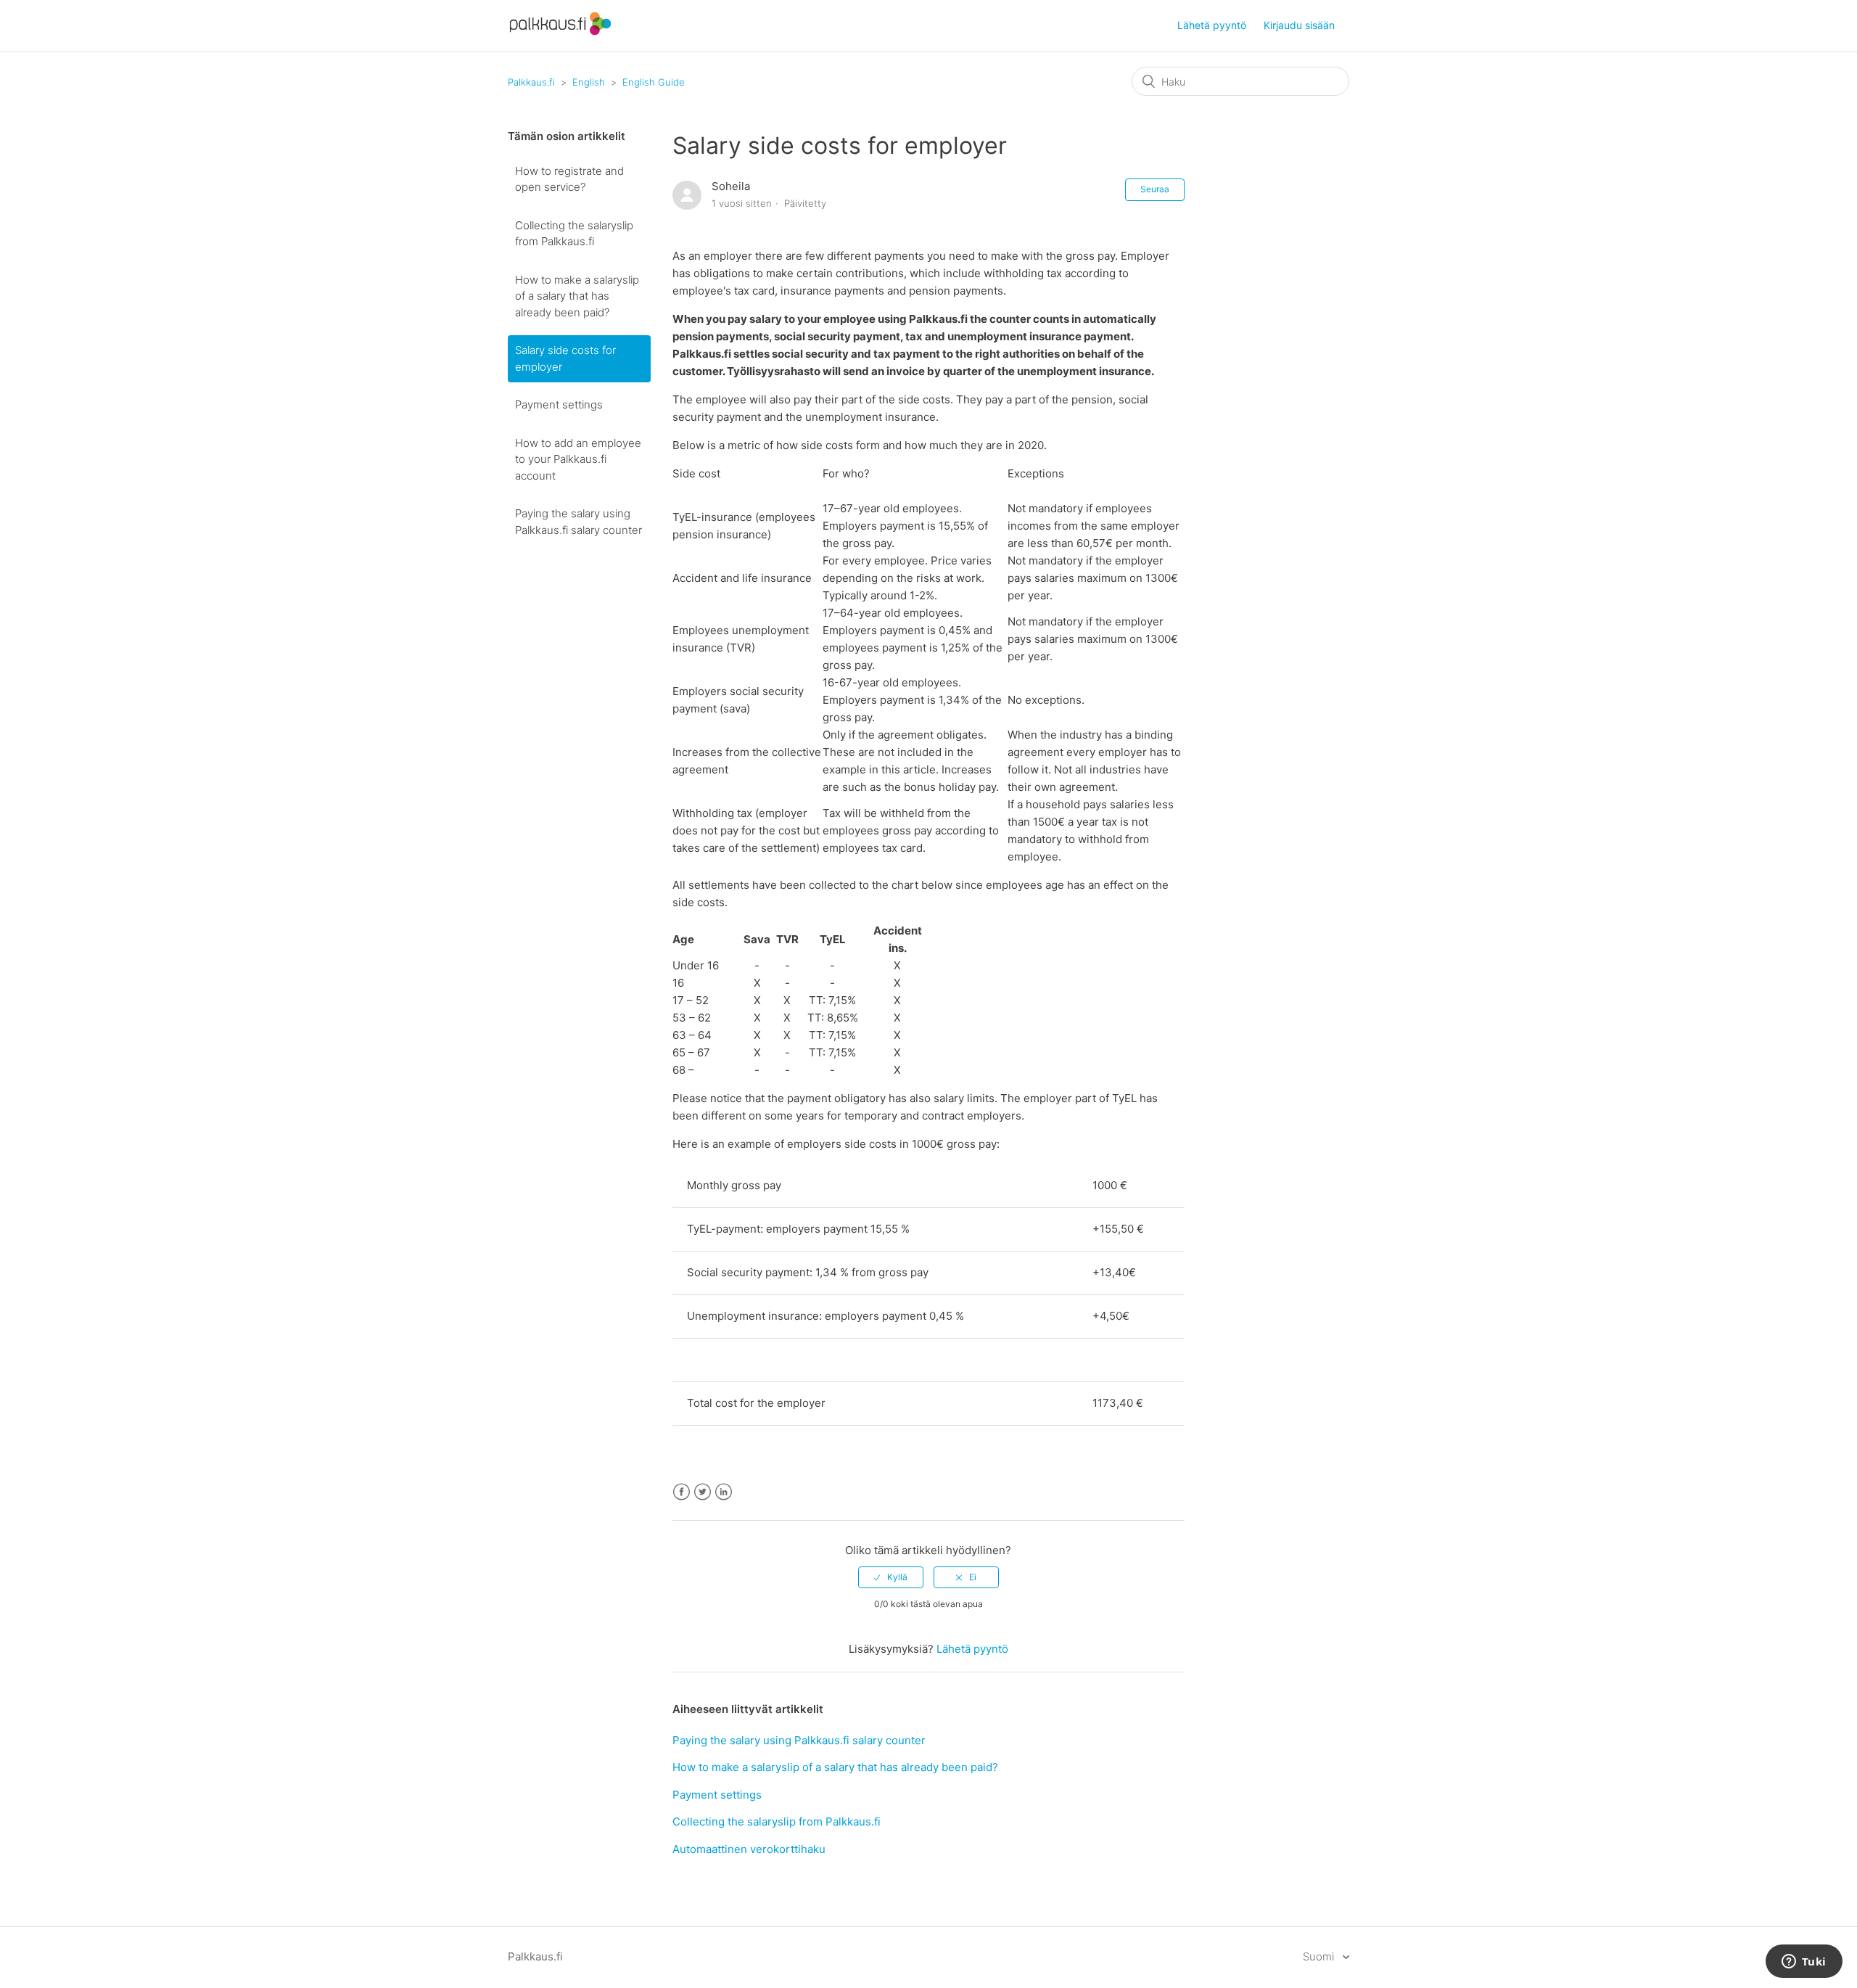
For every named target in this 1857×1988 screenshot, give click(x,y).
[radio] (891, 1577)
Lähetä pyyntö (1212, 25)
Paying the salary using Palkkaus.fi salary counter (578, 522)
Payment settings (559, 404)
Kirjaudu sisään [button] (1299, 25)
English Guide (654, 82)
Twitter (703, 1492)
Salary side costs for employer (565, 358)
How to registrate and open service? (569, 179)
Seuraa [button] (1155, 189)
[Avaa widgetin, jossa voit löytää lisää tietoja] (1804, 1963)
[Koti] (560, 33)
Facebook (682, 1492)
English (589, 82)
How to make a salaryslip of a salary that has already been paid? (577, 296)
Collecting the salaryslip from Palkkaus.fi (574, 234)
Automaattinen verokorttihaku (749, 1849)
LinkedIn (724, 1492)
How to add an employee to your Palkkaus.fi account (578, 459)
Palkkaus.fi (531, 82)
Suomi (1320, 1956)
